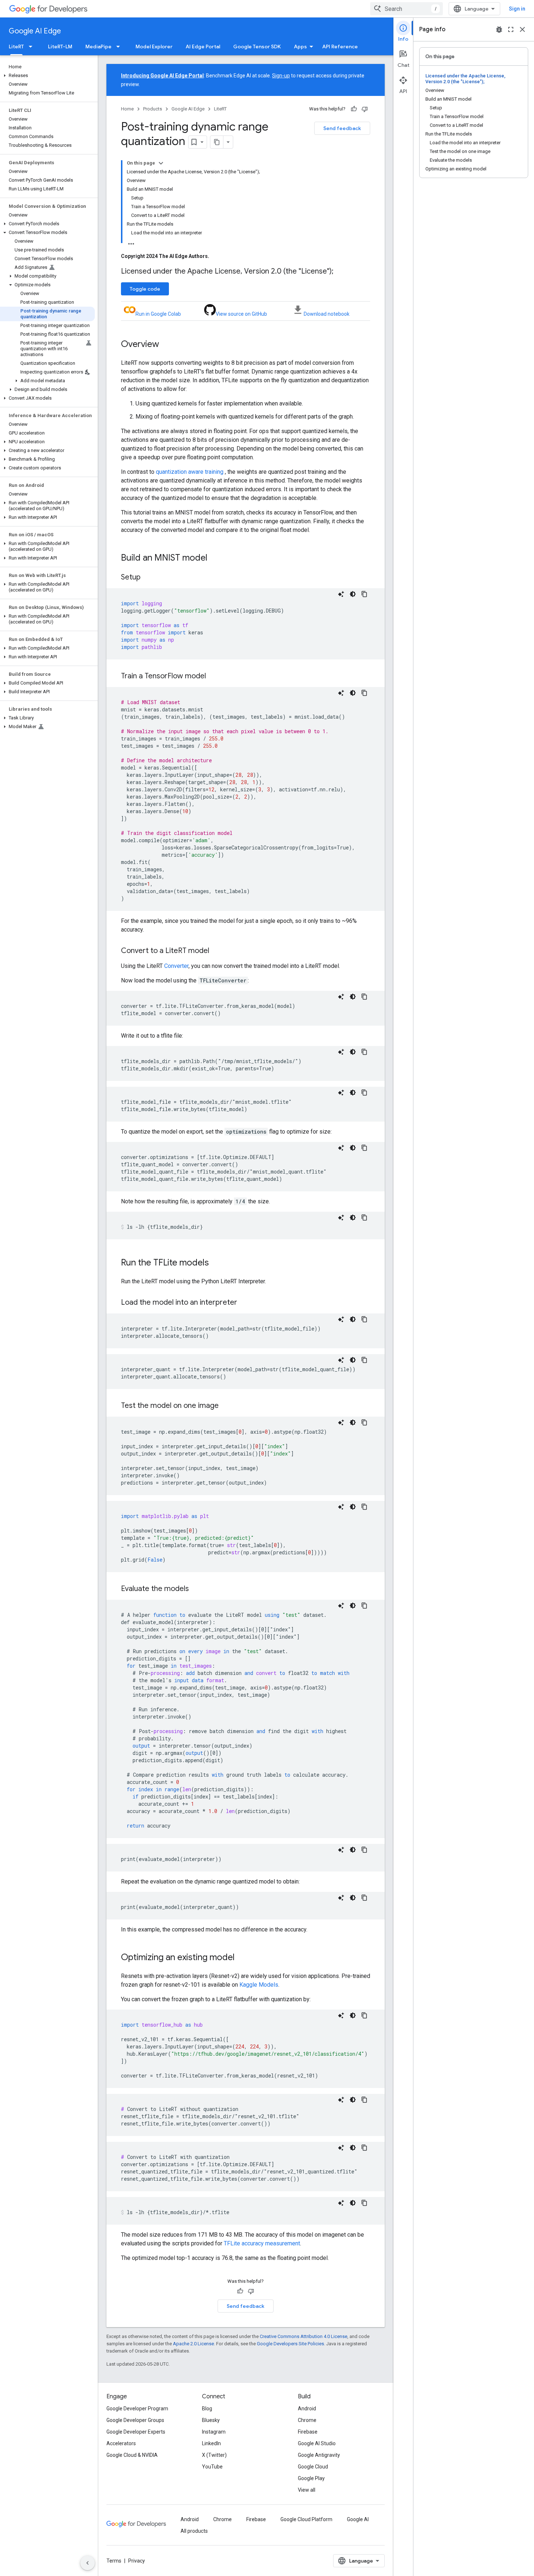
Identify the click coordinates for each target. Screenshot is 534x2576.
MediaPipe (98, 47)
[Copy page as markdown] (217, 142)
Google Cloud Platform (306, 2519)
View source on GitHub (241, 314)
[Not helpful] (365, 109)
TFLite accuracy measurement (262, 2243)
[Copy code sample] (364, 594)
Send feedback (342, 128)
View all (307, 2490)
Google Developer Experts (136, 2432)
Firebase (308, 2432)
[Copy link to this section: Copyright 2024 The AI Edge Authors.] (217, 256)
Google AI (358, 2519)
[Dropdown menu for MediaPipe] (120, 47)
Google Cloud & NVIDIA (132, 2455)
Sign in (517, 9)
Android (307, 2409)
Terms (114, 2561)
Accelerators (121, 2443)
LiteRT (16, 47)
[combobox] (406, 9)
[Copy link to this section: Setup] (148, 578)
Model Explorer (154, 47)
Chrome (307, 2420)
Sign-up (281, 76)
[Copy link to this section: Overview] (166, 345)
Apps (300, 47)
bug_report (499, 29)
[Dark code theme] (353, 594)
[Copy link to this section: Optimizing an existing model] (242, 1958)
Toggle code (145, 289)
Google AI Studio (317, 2443)
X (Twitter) (214, 2455)
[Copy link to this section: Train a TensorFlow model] (213, 677)
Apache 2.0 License (193, 2344)
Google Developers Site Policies (290, 2344)
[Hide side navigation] (88, 2563)
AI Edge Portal (203, 47)
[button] (47, 76)
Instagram (214, 2432)
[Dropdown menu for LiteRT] (33, 47)
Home (127, 109)
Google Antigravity (319, 2455)
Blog (207, 2409)
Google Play (311, 2478)
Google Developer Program (137, 2409)
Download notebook (327, 314)
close (522, 29)
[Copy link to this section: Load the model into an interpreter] (244, 1303)
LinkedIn (211, 2443)
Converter (176, 966)
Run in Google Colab (158, 314)
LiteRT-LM (60, 47)
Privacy (137, 2561)
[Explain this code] (341, 594)
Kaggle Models (259, 1985)
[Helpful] (354, 109)
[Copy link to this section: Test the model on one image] (226, 1406)
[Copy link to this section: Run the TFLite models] (216, 1263)
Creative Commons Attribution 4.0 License (304, 2336)
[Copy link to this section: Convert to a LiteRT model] (217, 951)
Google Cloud (313, 2467)
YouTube (212, 2467)
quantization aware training (190, 472)
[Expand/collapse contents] (161, 163)
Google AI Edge (35, 31)
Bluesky (211, 2420)
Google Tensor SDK (257, 47)
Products (153, 109)
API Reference (340, 47)
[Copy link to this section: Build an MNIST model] (215, 558)
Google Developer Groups (135, 2420)
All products (194, 2531)
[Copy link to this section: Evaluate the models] (196, 1589)
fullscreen (511, 29)
